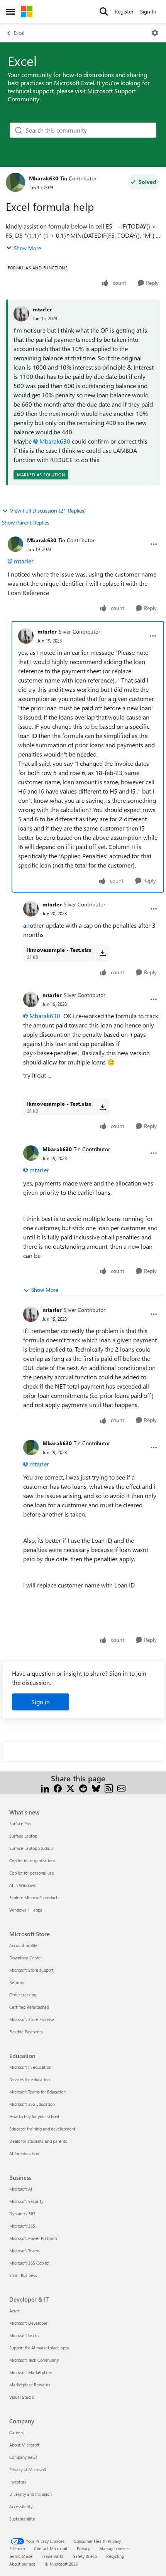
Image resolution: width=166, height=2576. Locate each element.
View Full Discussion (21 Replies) (48, 510)
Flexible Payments (26, 2032)
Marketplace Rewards (30, 2385)
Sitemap (17, 2548)
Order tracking (23, 1995)
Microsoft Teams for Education (37, 2092)
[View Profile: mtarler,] (21, 314)
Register (124, 11)
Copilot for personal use (32, 1873)
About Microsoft (24, 2445)
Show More (27, 248)
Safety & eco (85, 2556)
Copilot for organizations (32, 1861)
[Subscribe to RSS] (109, 1788)
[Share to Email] (121, 1788)
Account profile (23, 1945)
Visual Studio (22, 2397)
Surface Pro (20, 1824)
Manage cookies (114, 2548)
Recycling (115, 2556)
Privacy (83, 2548)
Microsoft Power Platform (33, 2238)
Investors (18, 2482)
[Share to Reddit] (83, 1788)
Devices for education (30, 2079)
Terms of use (21, 2556)
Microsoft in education (30, 2067)
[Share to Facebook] (58, 1788)
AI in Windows (23, 1885)
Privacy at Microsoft (28, 2469)
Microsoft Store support (31, 1970)
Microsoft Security (26, 2201)
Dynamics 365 (22, 2214)
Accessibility (21, 2506)
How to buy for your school (34, 2116)
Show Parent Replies (26, 522)
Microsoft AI (21, 2189)
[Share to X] (70, 1788)
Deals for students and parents (38, 2141)
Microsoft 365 (22, 2226)
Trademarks (53, 2556)
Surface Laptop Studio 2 (31, 1848)
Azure (15, 2311)
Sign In (148, 11)
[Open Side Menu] (10, 12)
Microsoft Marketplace (30, 2372)
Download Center (26, 1958)
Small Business (23, 2275)
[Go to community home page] (27, 12)
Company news (23, 2457)
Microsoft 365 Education (32, 2104)
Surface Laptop (23, 1836)
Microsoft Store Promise (32, 2019)
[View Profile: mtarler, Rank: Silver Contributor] (26, 636)
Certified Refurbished (29, 2007)
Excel (19, 33)
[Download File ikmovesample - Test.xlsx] (102, 953)
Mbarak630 (44, 178)
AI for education (24, 2153)
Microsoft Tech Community (34, 2360)
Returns (17, 1982)
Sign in (41, 1702)
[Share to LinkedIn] (45, 1788)
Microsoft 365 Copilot (30, 2263)
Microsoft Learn (24, 2335)
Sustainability (22, 2519)
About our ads (22, 2564)
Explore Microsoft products (34, 1898)
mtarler (42, 309)
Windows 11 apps (26, 1910)
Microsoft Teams (25, 2251)
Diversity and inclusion (30, 2494)
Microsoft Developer (28, 2323)
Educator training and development (42, 2129)
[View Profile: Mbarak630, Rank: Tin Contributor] (15, 182)
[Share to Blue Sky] (96, 1788)
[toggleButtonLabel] (155, 33)
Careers (17, 2432)
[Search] (104, 12)
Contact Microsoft (51, 2548)
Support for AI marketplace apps (39, 2348)
